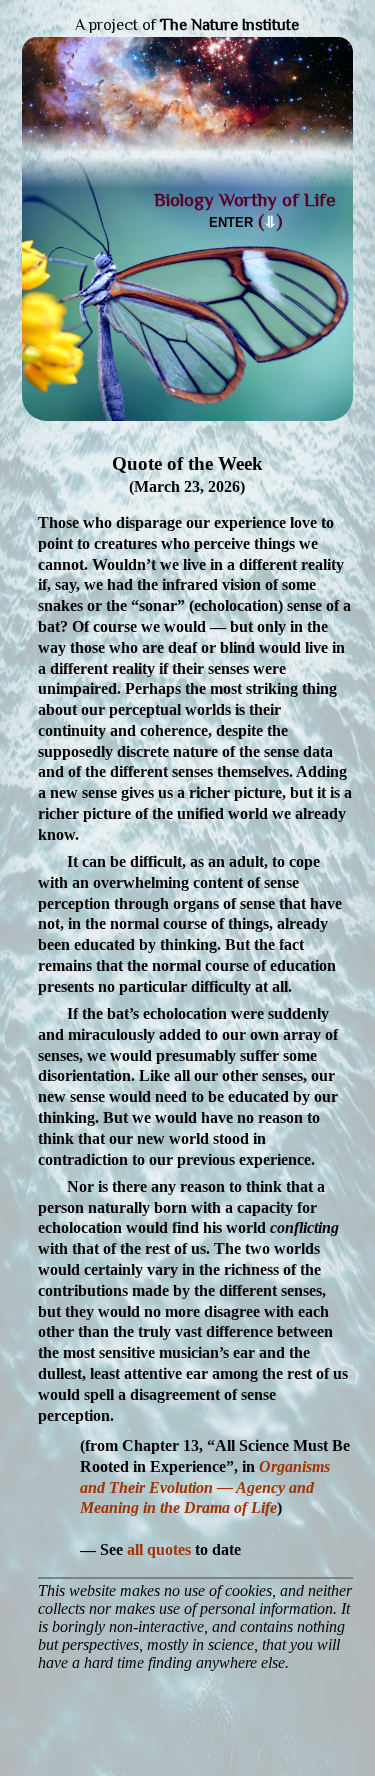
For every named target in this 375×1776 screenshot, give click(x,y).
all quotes (159, 1549)
